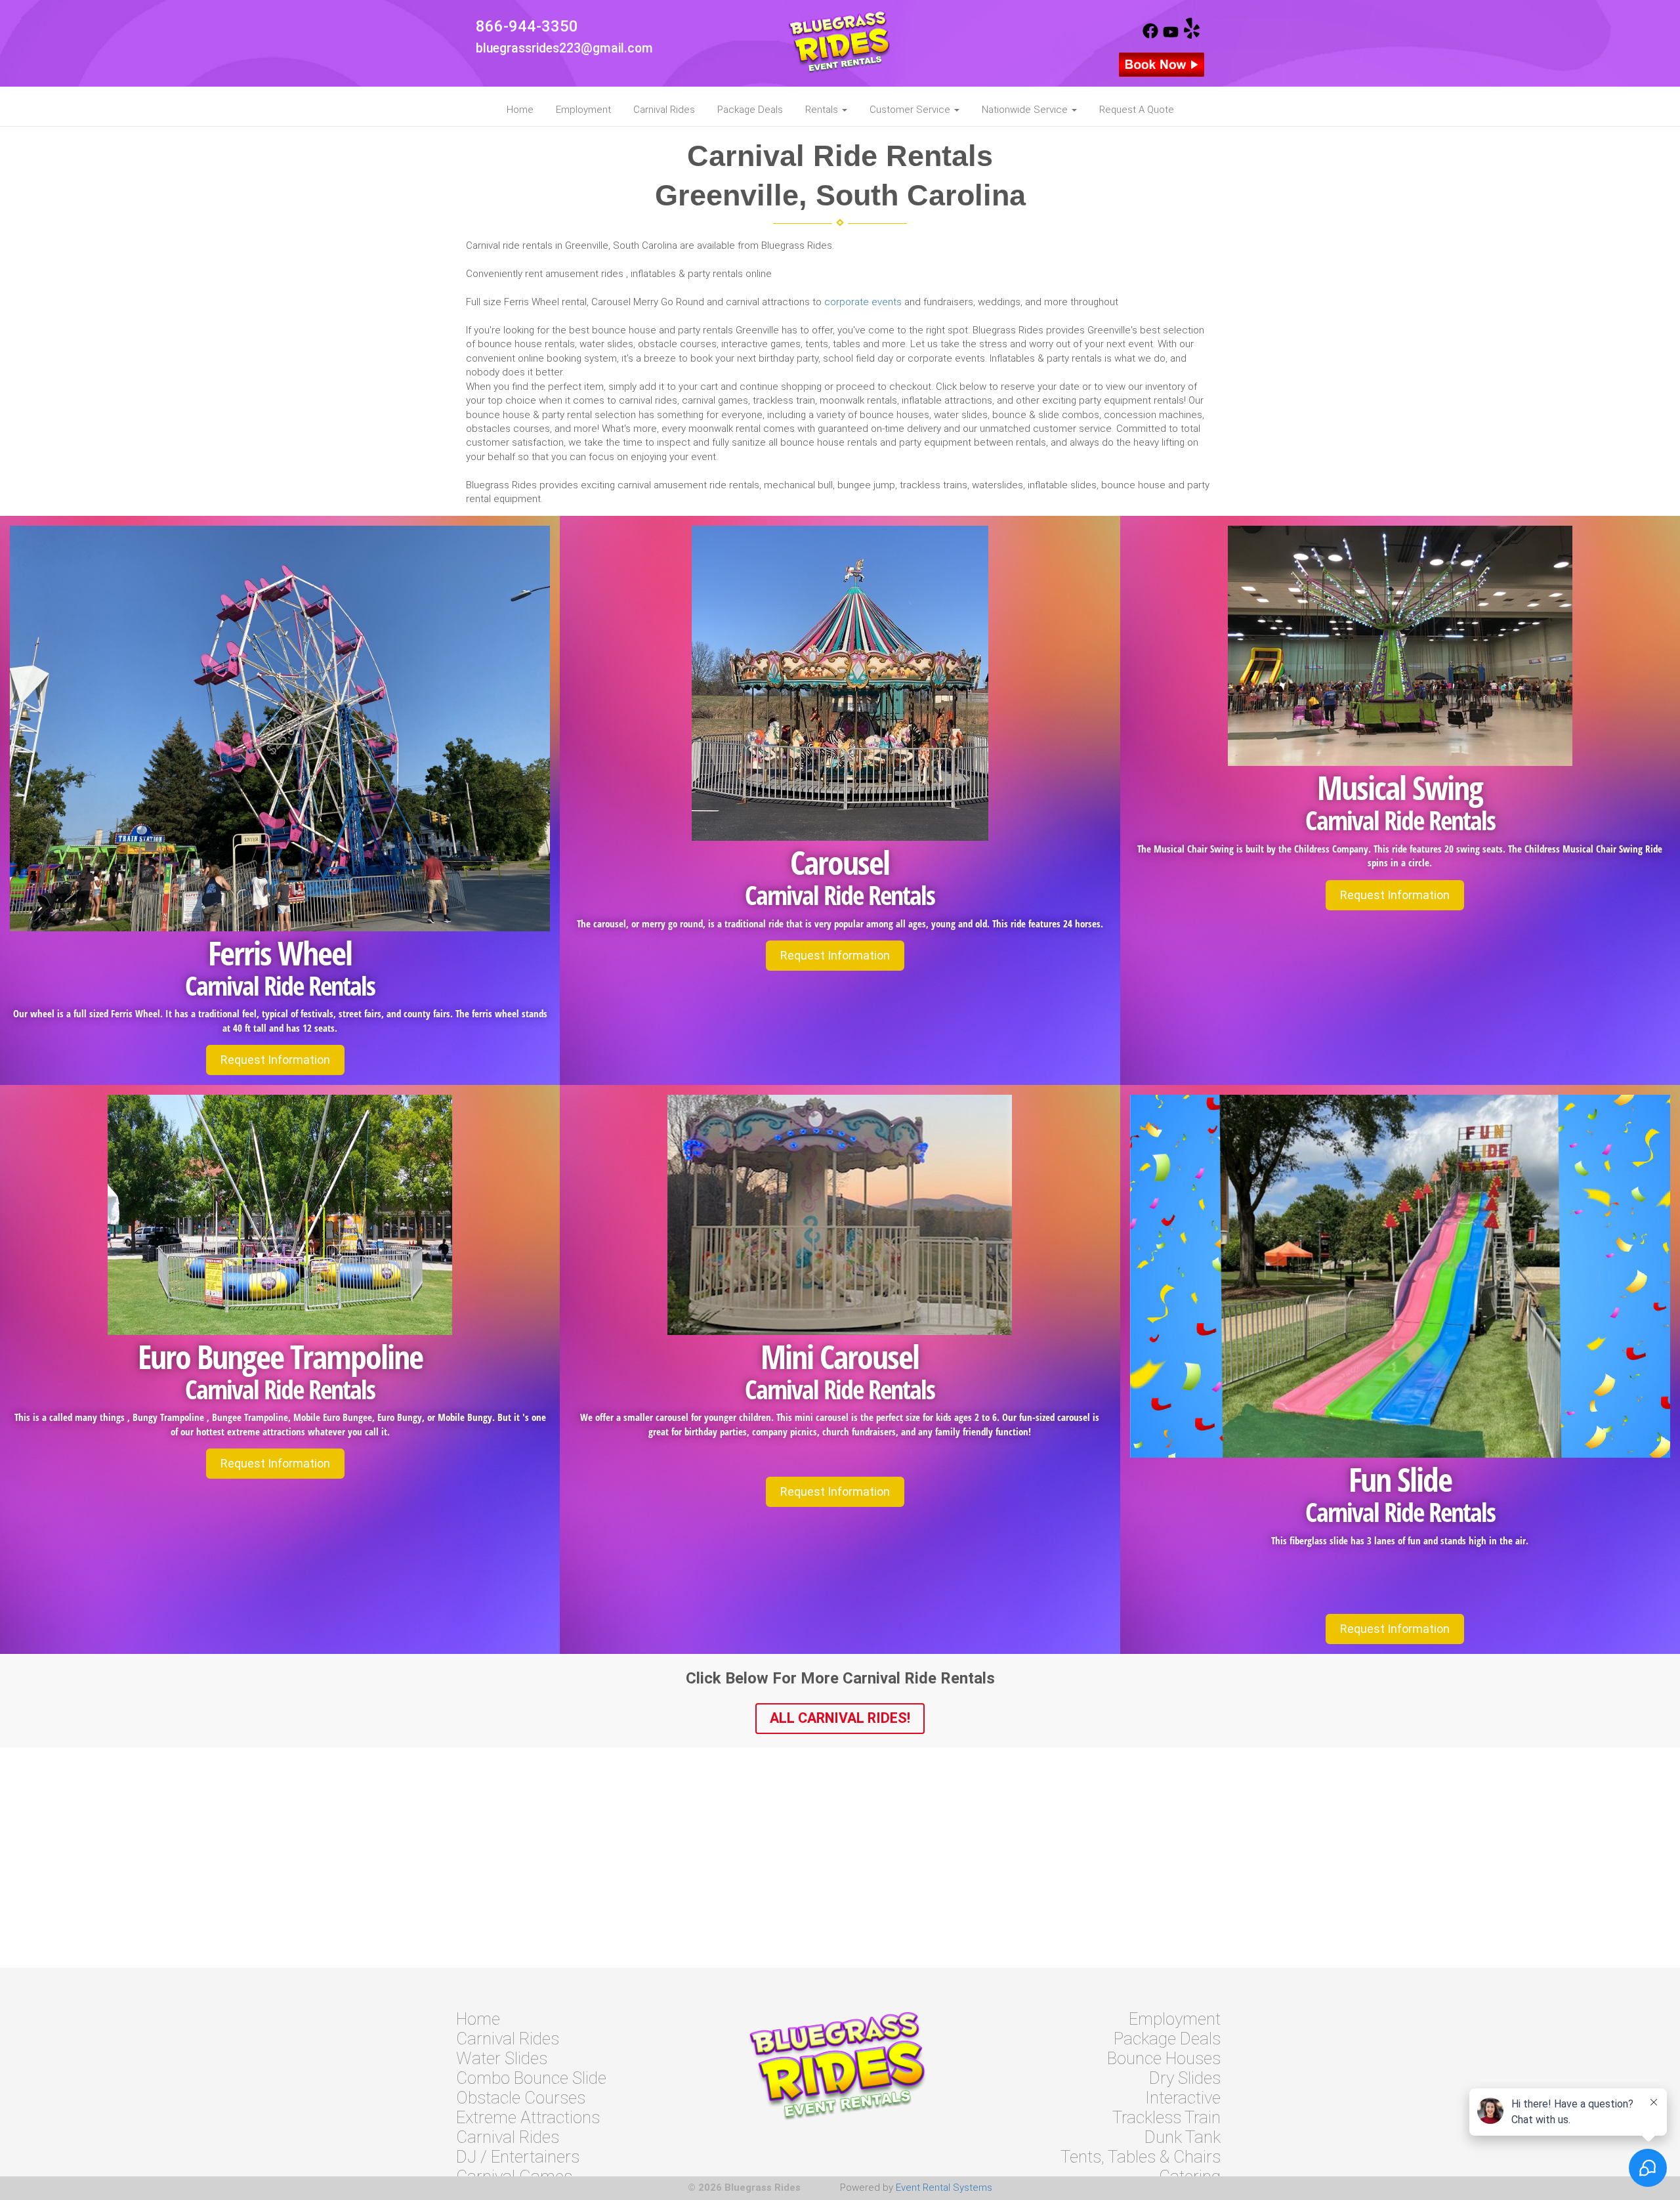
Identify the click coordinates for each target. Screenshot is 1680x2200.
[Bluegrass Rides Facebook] (1150, 35)
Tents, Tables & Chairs (1141, 2157)
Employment (583, 110)
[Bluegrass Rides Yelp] (1192, 35)
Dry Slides (1185, 2078)
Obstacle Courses (521, 2098)
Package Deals (750, 110)
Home (520, 110)
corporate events (863, 302)
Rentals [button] (823, 110)
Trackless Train (1166, 2117)
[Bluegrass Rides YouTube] (1171, 35)
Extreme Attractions (528, 2117)
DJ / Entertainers (518, 2157)
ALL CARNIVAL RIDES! (840, 1718)
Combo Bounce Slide (531, 2078)
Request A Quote (1137, 110)
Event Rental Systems (944, 2188)
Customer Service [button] (911, 110)
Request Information (275, 1060)
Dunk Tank (1183, 2137)
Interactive (1183, 2098)
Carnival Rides (664, 110)
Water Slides (502, 2058)
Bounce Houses (1164, 2058)
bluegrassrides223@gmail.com (564, 48)
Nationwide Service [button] (1026, 110)
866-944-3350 (527, 26)
